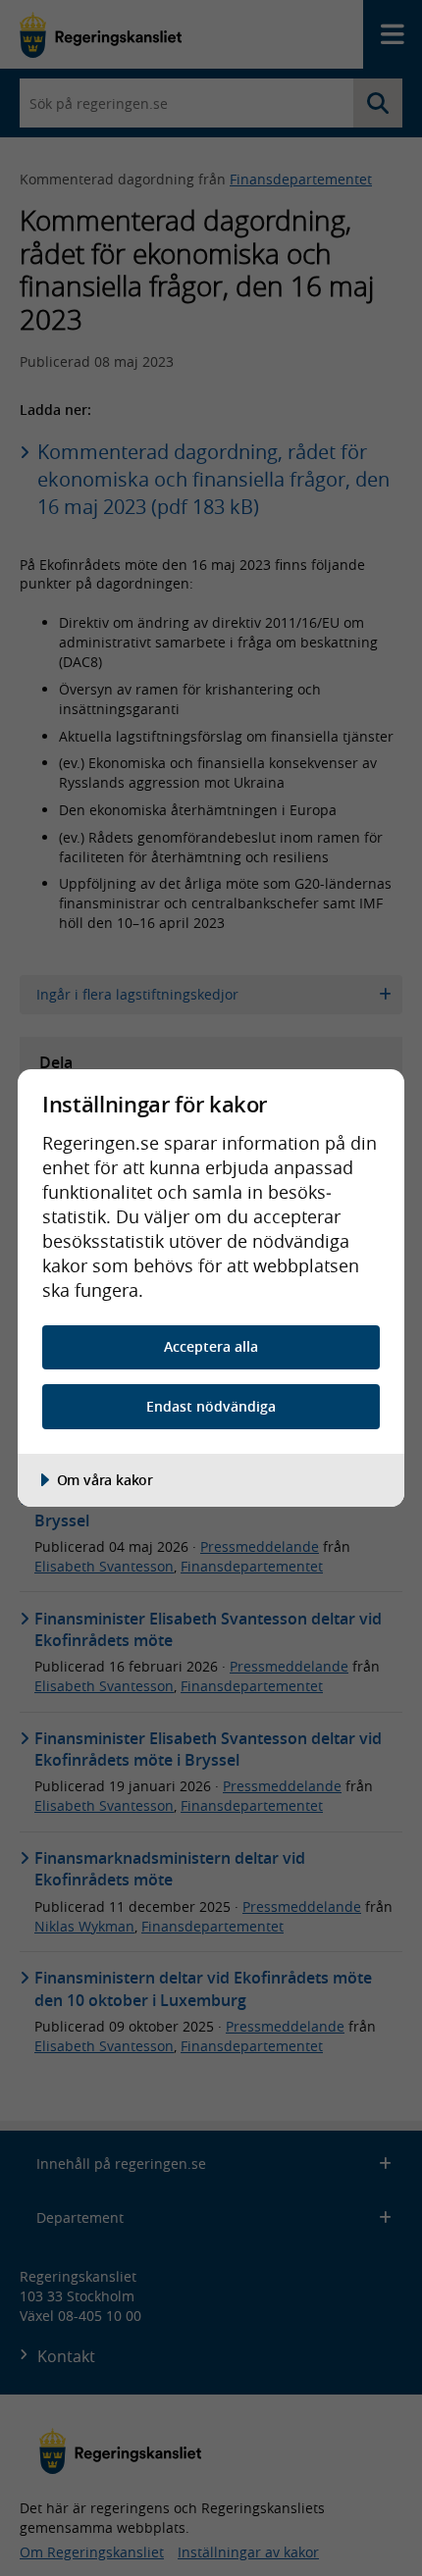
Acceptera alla (211, 1346)
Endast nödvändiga (211, 1406)
